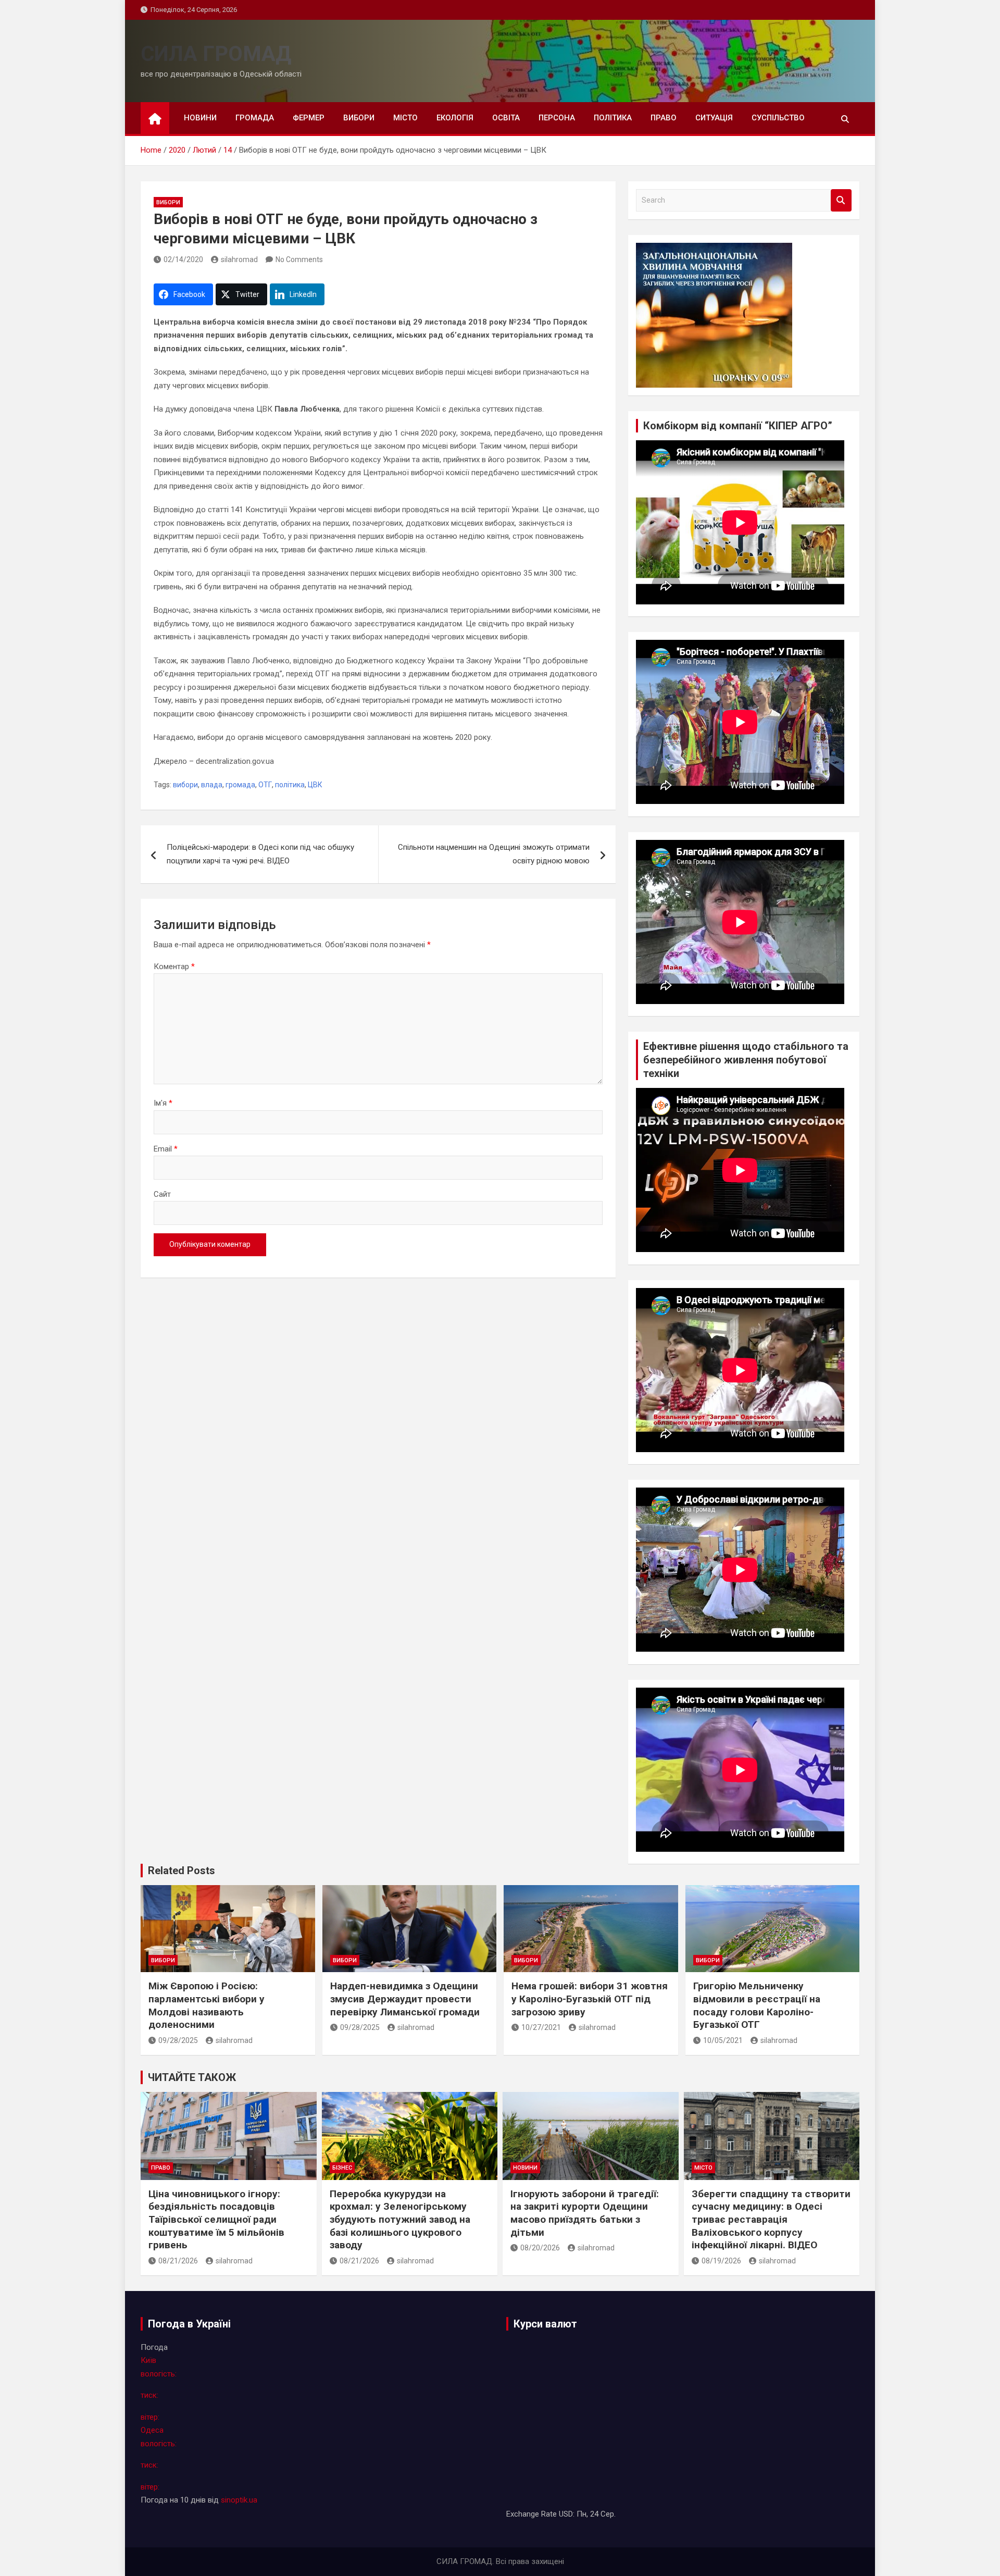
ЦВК (315, 785)
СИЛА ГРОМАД (216, 54)
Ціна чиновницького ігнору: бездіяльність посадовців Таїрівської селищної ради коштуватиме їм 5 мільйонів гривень (216, 2220)
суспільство (778, 118)
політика (613, 118)
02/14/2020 (183, 259)
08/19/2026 (721, 2261)
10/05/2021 (723, 2040)
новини (200, 118)
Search (841, 200)
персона (557, 118)
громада (255, 118)
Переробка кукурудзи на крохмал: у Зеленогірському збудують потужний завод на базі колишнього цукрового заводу (400, 2220)
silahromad (239, 259)
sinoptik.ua (239, 2500)
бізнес (342, 2168)
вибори (359, 118)
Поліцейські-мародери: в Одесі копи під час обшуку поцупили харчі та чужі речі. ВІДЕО (260, 854)
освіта (506, 118)
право (664, 118)
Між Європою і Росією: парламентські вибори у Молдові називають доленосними (207, 2005)
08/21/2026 (178, 2261)
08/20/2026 (540, 2248)
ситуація (714, 118)
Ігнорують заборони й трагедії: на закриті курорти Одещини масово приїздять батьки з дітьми (585, 2213)
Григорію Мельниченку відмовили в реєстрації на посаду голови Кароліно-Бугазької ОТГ (757, 2005)
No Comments (299, 259)
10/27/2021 (541, 2027)
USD (566, 2514)
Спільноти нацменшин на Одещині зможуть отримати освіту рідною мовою (494, 854)
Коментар (174, 967)
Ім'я (163, 1103)
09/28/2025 (178, 2040)
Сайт (162, 1194)
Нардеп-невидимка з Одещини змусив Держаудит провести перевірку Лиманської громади (405, 1999)
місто (405, 118)
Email (166, 1149)
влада (212, 785)
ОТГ (265, 785)
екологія (455, 118)
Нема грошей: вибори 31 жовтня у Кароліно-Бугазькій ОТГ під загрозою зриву (590, 1999)
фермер (309, 118)
